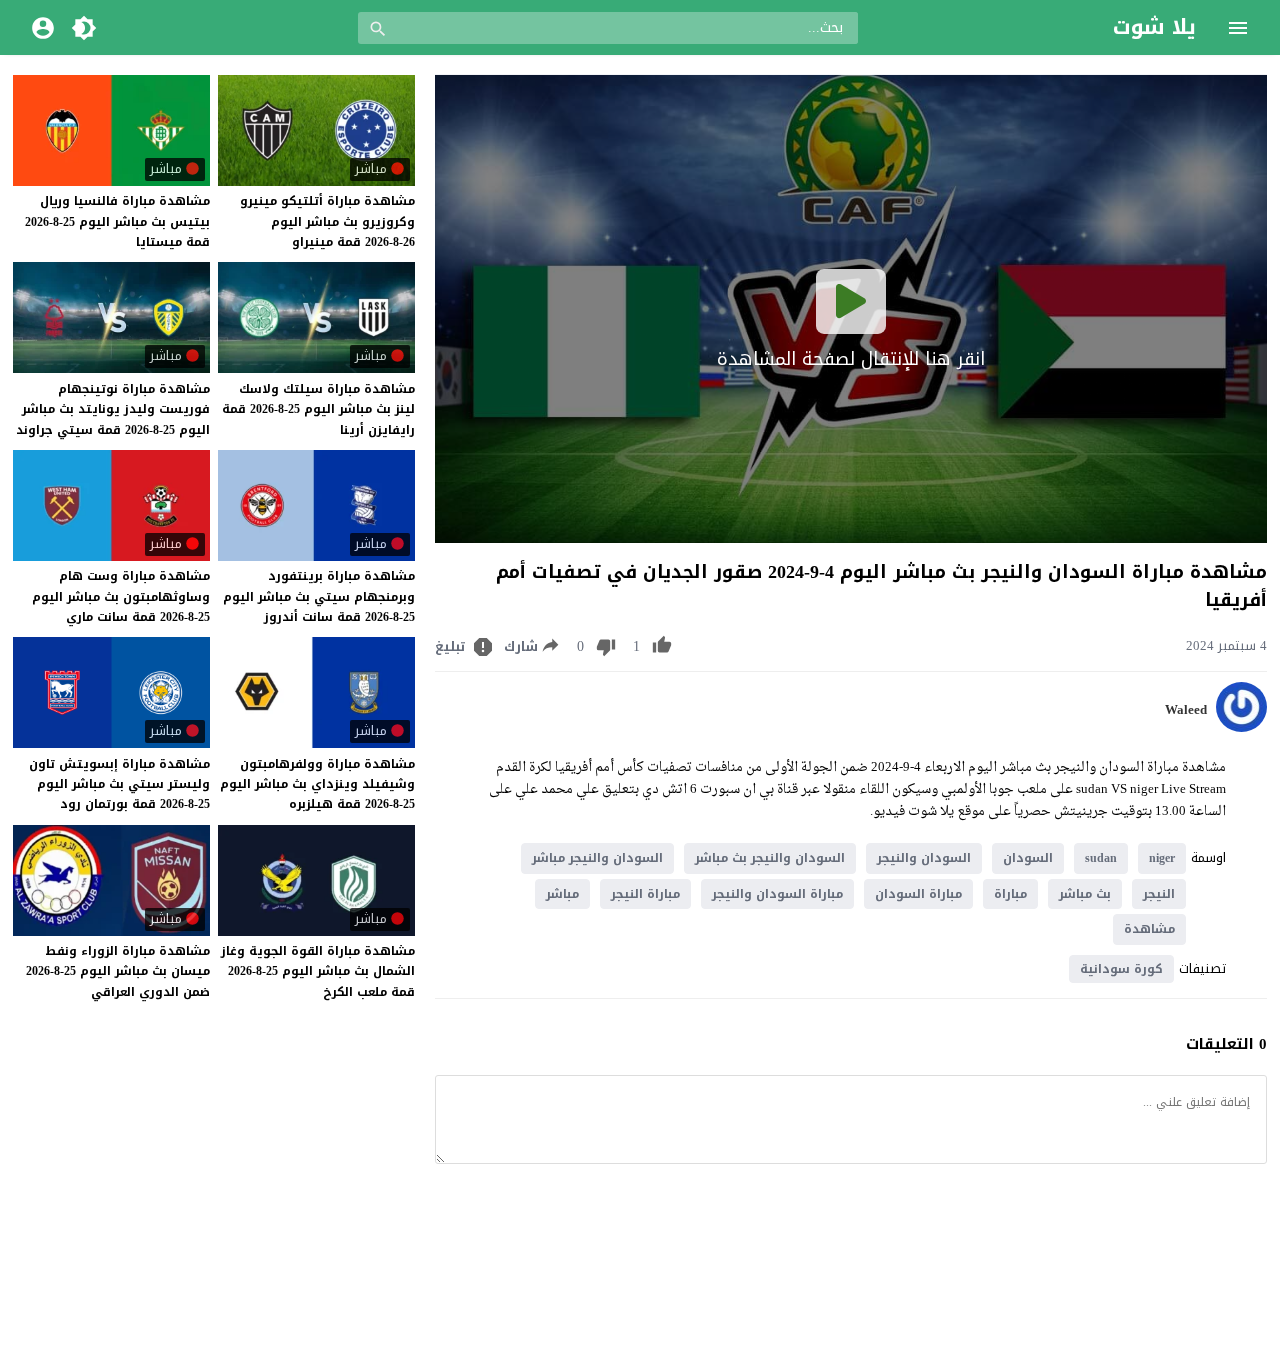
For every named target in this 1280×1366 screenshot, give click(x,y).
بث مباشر (1085, 894)
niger (1162, 858)
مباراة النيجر (645, 894)
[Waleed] (1241, 727)
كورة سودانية (1121, 969)
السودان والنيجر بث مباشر (770, 858)
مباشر (562, 894)
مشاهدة (1149, 929)
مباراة (1010, 894)
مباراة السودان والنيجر (777, 894)
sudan (1101, 858)
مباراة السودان (918, 894)
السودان (1028, 858)
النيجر (1159, 894)
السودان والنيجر (924, 858)
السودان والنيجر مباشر (597, 858)
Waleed (1186, 710)
